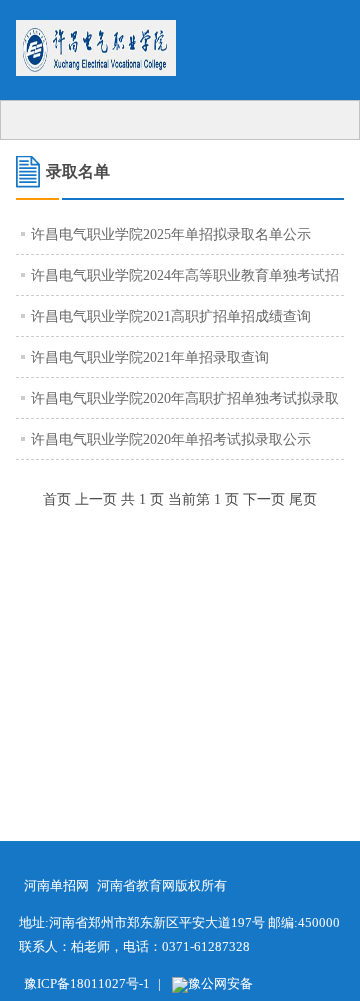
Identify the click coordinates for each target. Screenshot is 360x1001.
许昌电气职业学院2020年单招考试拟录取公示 (171, 439)
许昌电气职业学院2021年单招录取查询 (150, 357)
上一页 (96, 499)
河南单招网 (56, 885)
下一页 (264, 499)
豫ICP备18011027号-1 (87, 983)
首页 (57, 499)
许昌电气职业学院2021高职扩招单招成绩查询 (171, 316)
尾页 (303, 499)
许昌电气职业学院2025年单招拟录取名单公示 (171, 234)
